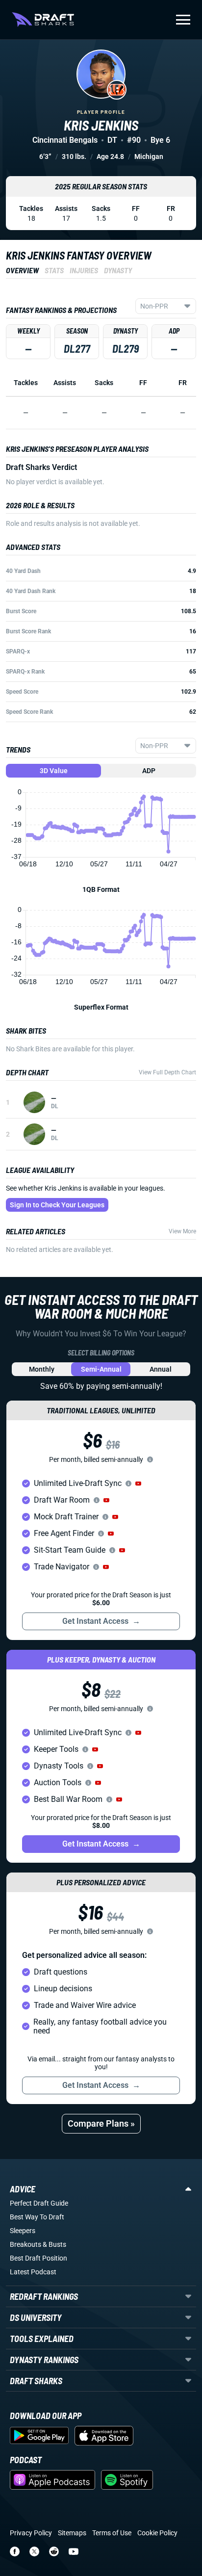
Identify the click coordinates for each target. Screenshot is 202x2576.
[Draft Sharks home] (43, 20)
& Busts (54, 2244)
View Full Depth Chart (167, 1072)
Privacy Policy (31, 2533)
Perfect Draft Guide (39, 2203)
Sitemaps (72, 2533)
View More (182, 1231)
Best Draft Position (38, 2258)
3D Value (54, 771)
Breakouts (25, 2244)
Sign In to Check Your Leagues (57, 1205)
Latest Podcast (33, 2272)
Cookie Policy (157, 2533)
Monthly (42, 1369)
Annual (161, 1369)
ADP (149, 771)
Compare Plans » (101, 2123)
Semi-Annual (101, 1369)
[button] (138, 1483)
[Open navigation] (183, 20)
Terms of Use (112, 2533)
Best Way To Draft (37, 2217)
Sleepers (23, 2231)
